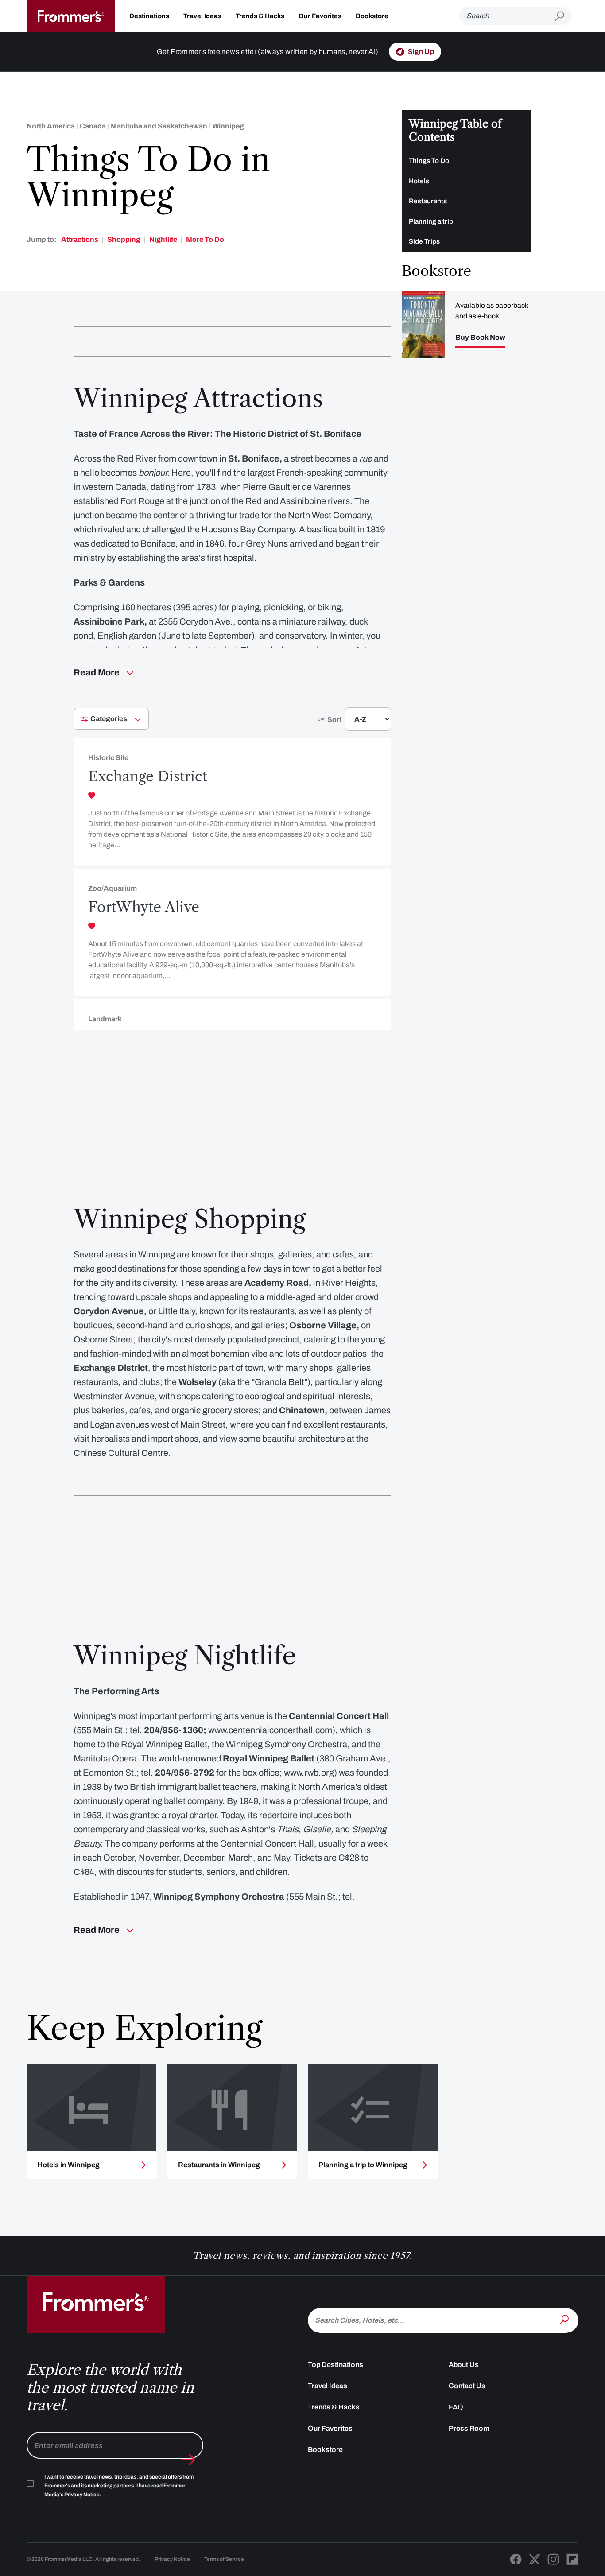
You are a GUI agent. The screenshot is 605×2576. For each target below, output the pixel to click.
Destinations (149, 16)
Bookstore (372, 16)
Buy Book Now (480, 338)
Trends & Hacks (260, 16)
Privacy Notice (172, 2559)
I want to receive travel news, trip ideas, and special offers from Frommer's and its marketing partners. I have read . (119, 2486)
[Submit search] (563, 16)
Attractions (80, 239)
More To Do (205, 239)
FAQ (456, 2407)
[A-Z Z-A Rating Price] (352, 723)
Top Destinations (335, 2365)
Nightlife (163, 239)
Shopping (124, 239)
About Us (464, 2365)
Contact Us (467, 2386)
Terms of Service (224, 2559)
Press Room (469, 2428)
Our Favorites (320, 16)
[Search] (565, 2320)
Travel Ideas (202, 16)
